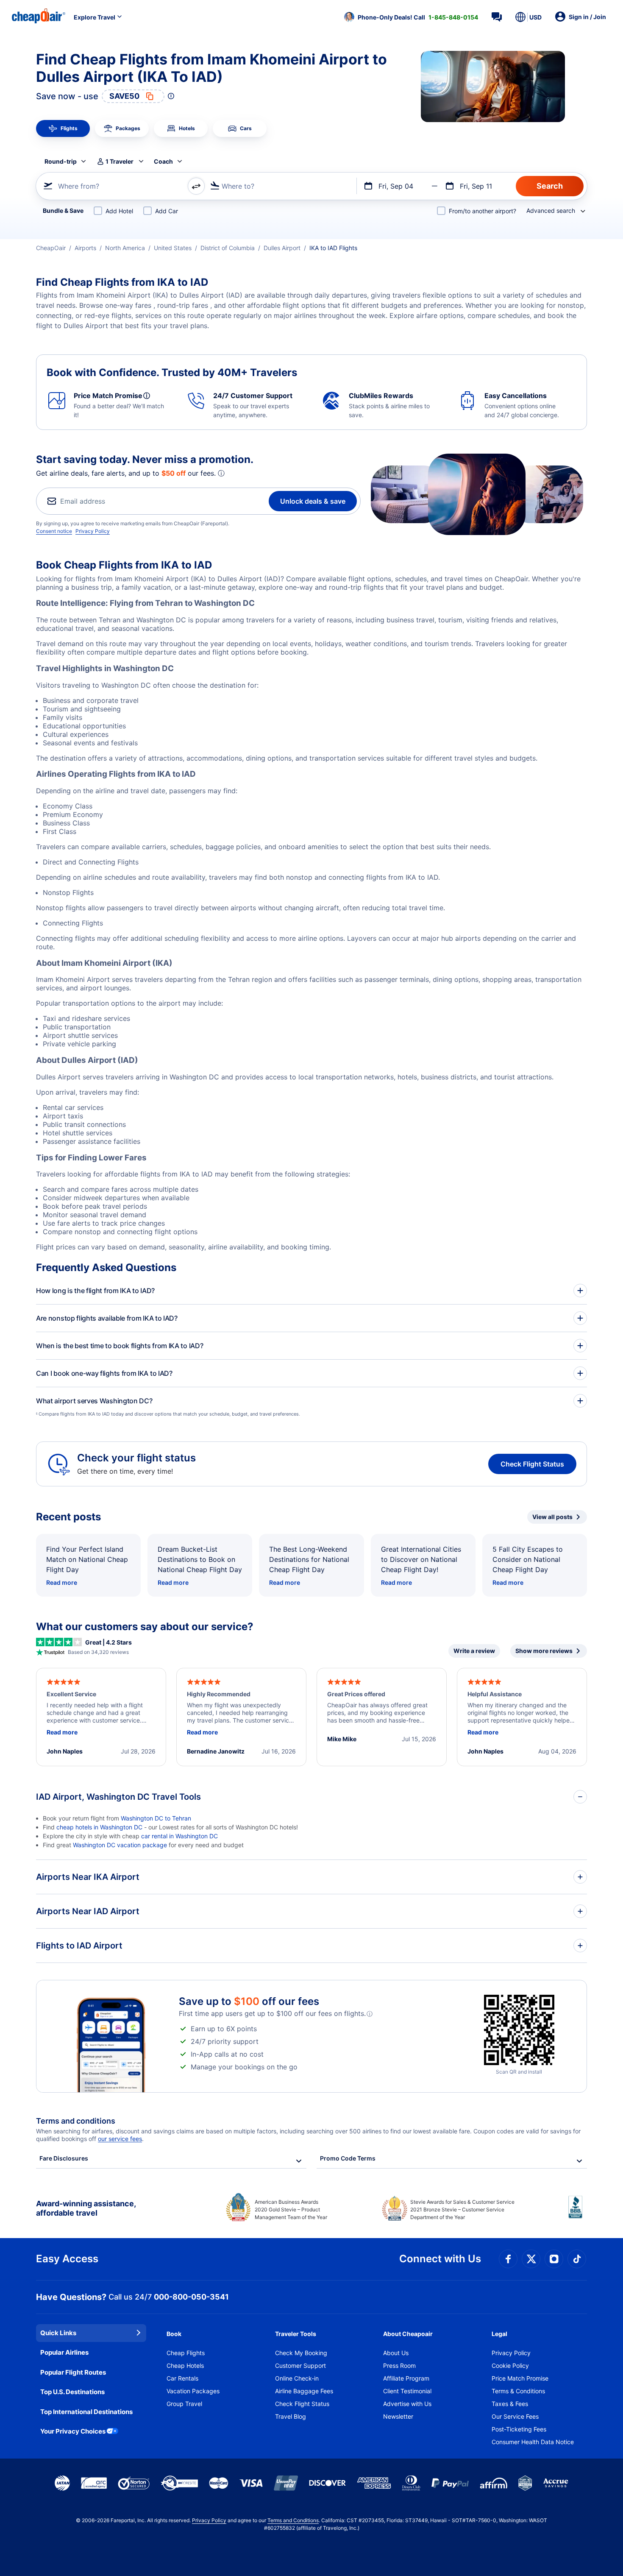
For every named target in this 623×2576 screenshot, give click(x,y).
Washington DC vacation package (120, 1845)
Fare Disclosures (64, 2158)
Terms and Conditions (293, 2520)
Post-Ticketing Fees (519, 2429)
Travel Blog (291, 2416)
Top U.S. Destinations (72, 2392)
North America (125, 248)
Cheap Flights (186, 2353)
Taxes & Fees (510, 2404)
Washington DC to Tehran (156, 1818)
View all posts (552, 1517)
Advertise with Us (407, 2404)
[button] (411, 17)
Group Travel (184, 2404)
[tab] (63, 128)
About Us (396, 2353)
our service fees (120, 2139)
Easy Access (67, 2259)
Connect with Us (440, 2259)
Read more (62, 1582)
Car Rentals (182, 2378)
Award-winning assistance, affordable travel (86, 2208)
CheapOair (51, 248)
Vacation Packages (193, 2391)
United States (173, 248)
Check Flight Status (532, 1464)
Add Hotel (119, 211)
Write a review (474, 1651)
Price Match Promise (520, 2378)
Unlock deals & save (313, 501)
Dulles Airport (282, 248)
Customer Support (300, 2366)
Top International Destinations (86, 2412)
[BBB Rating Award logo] (578, 2214)
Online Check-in (297, 2378)
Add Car (167, 211)
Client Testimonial (407, 2391)
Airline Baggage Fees (304, 2391)
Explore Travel (95, 17)
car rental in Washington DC (179, 1836)
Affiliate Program (406, 2378)
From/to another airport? (483, 211)
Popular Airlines (64, 2352)
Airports (85, 248)
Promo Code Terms (348, 2158)
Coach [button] (163, 161)
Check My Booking (301, 2353)
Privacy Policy (93, 531)
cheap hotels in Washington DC (100, 1827)
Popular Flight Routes (73, 2372)
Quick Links (58, 2333)
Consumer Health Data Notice (533, 2442)
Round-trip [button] (61, 161)
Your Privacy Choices (73, 2431)
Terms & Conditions (518, 2391)
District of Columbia (228, 248)
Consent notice (54, 531)
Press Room (399, 2366)
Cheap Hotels (185, 2366)
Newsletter (398, 2416)
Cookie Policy (510, 2366)
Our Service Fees (515, 2416)
